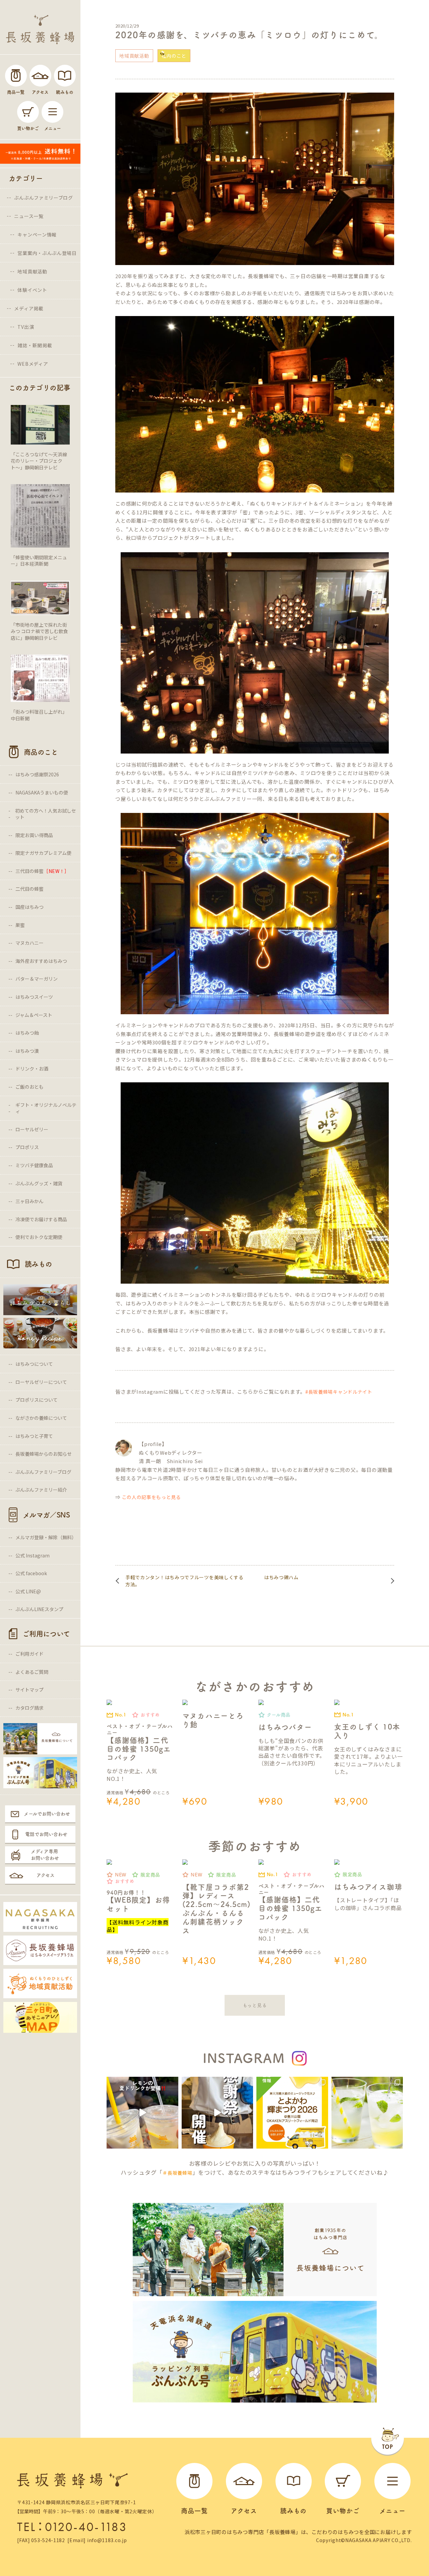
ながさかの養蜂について (41, 1418)
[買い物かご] (28, 112)
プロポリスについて (37, 1400)
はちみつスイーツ (34, 997)
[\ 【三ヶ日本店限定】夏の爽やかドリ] (142, 2113)
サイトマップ (29, 1690)
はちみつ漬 (27, 1051)
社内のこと (174, 56)
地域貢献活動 (32, 271)
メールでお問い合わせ (47, 1814)
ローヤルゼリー (32, 1129)
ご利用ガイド (29, 1654)
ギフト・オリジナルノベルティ (46, 1108)
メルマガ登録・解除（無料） (46, 1537)
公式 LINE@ (28, 1591)
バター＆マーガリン (37, 979)
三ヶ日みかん (29, 1201)
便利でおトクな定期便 (39, 1237)
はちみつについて (34, 1364)
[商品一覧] (16, 76)
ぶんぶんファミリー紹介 (41, 1490)
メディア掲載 (29, 308)
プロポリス (27, 1147)
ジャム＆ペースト (34, 1015)
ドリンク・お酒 (32, 1069)
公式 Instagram (33, 1555)
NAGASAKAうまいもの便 (42, 792)
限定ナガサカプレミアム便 (43, 853)
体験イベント (32, 290)
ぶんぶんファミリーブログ (43, 198)
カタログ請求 (29, 1708)
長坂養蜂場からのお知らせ (44, 1454)
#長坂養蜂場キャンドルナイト (339, 1392)
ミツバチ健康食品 (34, 1165)
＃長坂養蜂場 (177, 2173)
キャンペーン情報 (37, 235)
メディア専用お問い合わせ (45, 1855)
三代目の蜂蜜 (42, 871)
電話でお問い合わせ (46, 1834)
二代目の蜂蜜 (29, 889)
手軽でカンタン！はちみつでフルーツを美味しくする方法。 (185, 1581)
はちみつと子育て (34, 1436)
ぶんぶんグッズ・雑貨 (39, 1183)
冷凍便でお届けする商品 (41, 1219)
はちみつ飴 (27, 1033)
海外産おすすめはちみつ (41, 961)
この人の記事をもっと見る (151, 1497)
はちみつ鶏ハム (281, 1577)
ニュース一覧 (29, 216)
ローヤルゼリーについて (41, 1382)
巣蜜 (20, 925)
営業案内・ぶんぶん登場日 (47, 253)
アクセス (46, 1875)
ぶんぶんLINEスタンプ (39, 1609)
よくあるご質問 (32, 1672)
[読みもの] (65, 76)
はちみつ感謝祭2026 (37, 774)
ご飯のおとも (29, 1087)
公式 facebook (31, 1573)
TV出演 (26, 327)
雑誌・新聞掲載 (35, 345)
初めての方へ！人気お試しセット (46, 814)
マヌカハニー (29, 943)
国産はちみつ (29, 907)
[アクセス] (40, 76)
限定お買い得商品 (34, 835)
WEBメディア (33, 364)
